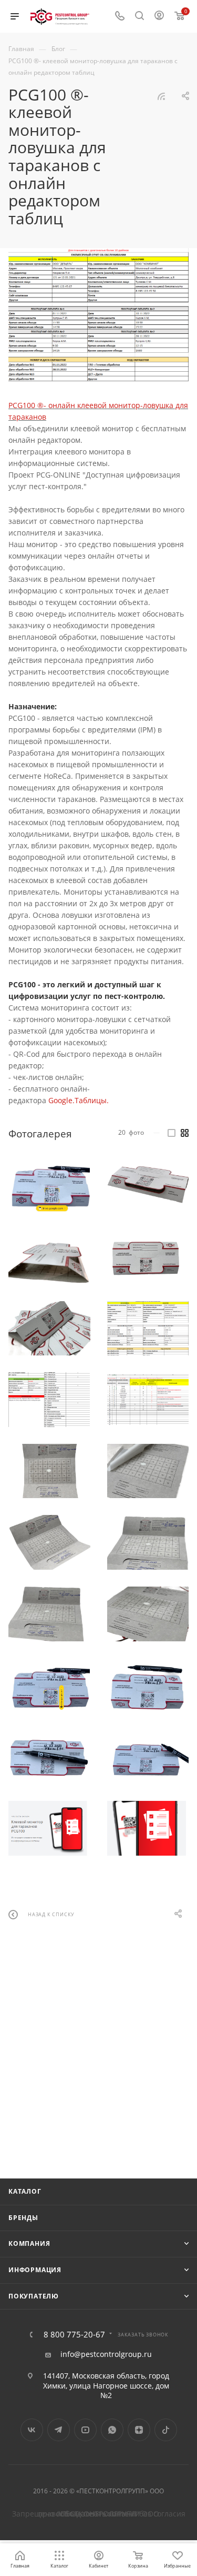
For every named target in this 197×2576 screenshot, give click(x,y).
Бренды (23, 2218)
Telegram (59, 2430)
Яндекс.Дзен (139, 2430)
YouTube (85, 2430)
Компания (29, 2243)
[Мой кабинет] (159, 17)
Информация (35, 2270)
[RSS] (161, 96)
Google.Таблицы (77, 1100)
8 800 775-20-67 (74, 2335)
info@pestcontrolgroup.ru (106, 2354)
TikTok (166, 2430)
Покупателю (34, 2296)
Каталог (25, 2191)
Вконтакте (32, 2430)
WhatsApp (112, 2430)
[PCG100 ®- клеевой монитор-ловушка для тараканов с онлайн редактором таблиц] (98, 315)
